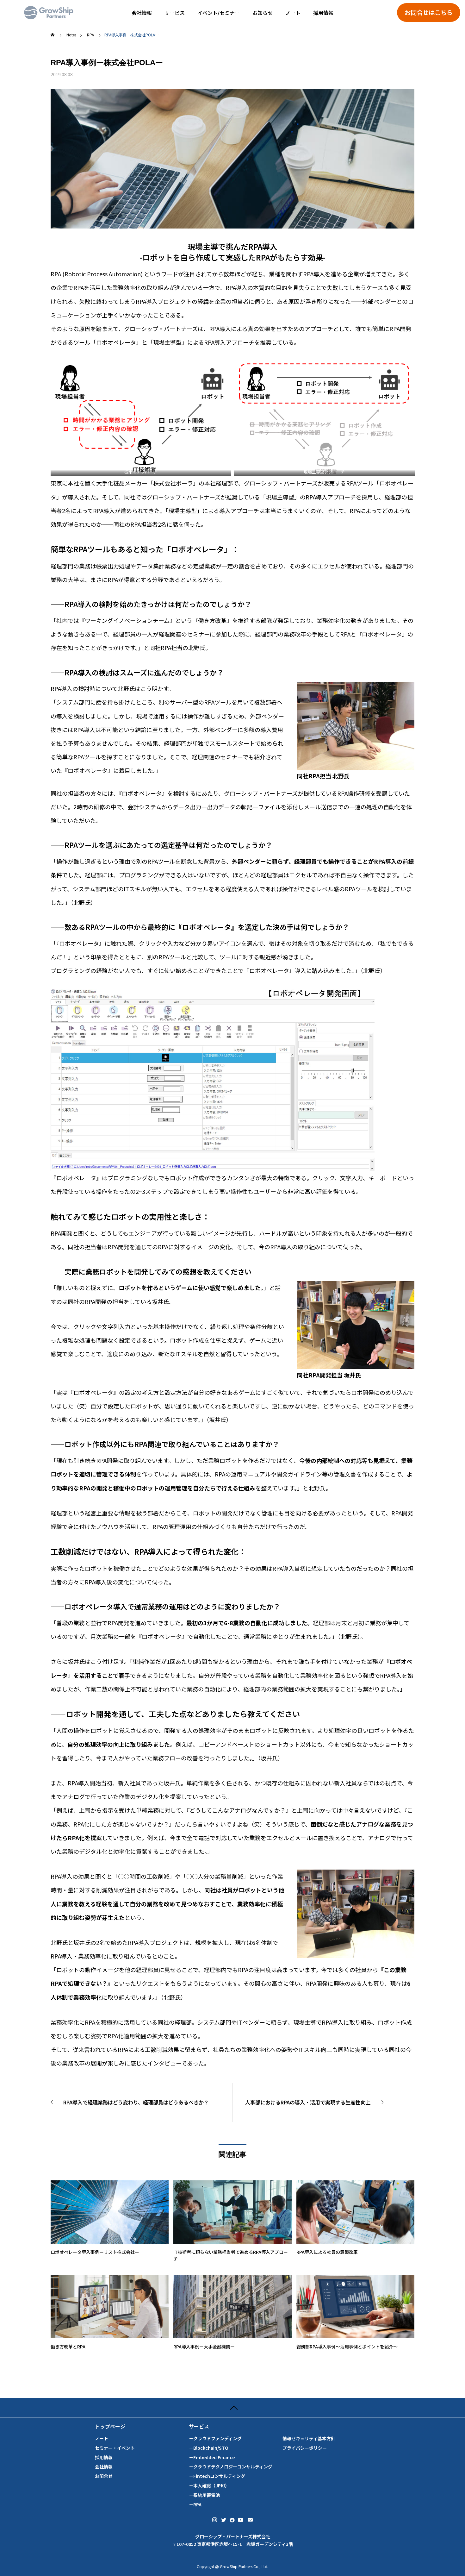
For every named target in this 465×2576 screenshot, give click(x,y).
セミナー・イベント (115, 2448)
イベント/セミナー (219, 13)
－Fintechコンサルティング (217, 2476)
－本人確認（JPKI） (209, 2486)
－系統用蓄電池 (204, 2495)
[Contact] (250, 2520)
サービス (175, 13)
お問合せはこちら (429, 12)
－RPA (195, 2505)
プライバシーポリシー (305, 2448)
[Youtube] (241, 2520)
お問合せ (104, 2476)
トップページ (110, 2426)
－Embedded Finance (212, 2457)
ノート (293, 13)
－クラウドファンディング (215, 2438)
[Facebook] (232, 2520)
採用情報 (323, 13)
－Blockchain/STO (209, 2448)
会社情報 (142, 13)
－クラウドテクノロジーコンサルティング (231, 2467)
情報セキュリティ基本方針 (309, 2438)
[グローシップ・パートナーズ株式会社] (49, 13)
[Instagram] (215, 2520)
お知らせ (263, 13)
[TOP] (232, 2407)
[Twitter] (223, 2520)
